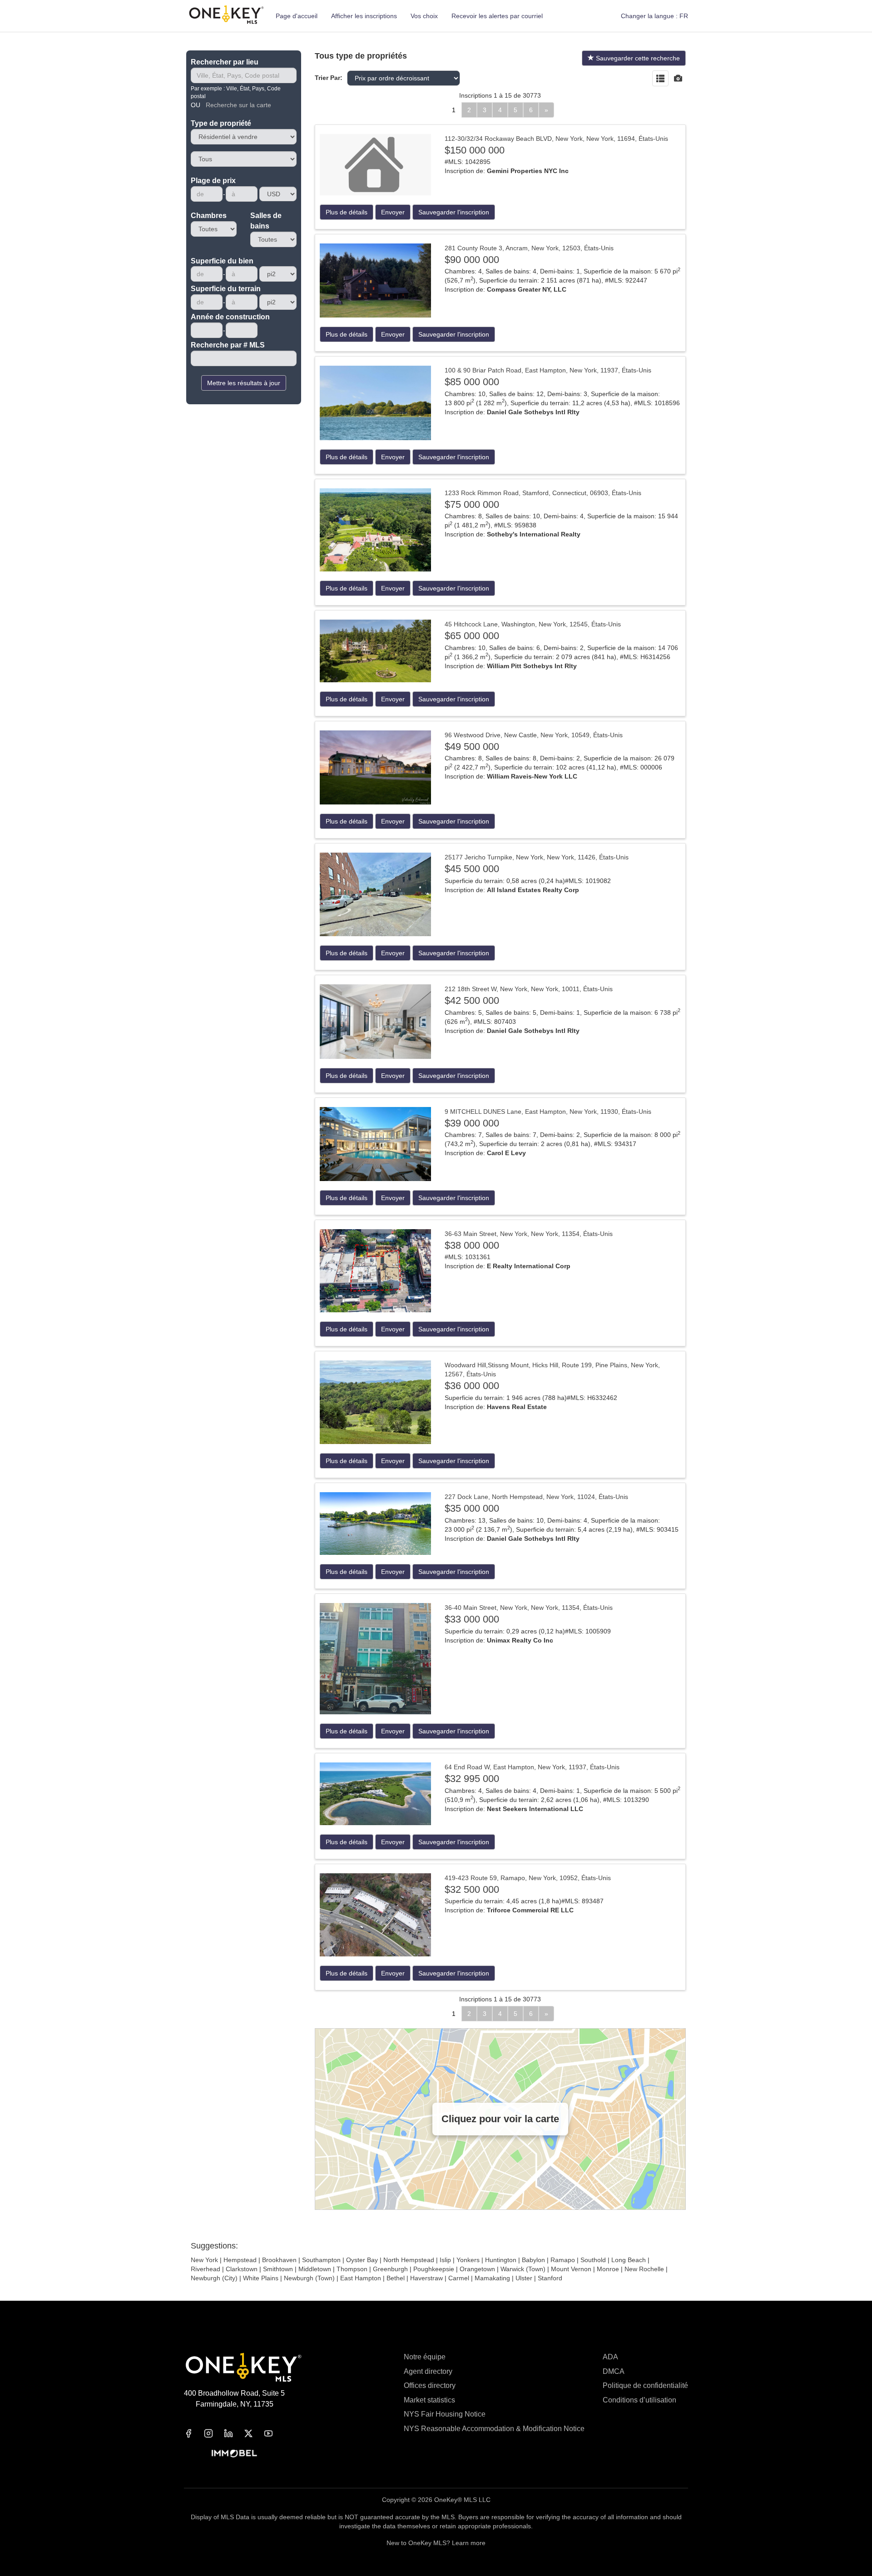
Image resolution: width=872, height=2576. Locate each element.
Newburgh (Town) (309, 2278)
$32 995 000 (472, 1779)
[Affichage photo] (678, 79)
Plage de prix (213, 181)
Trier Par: (329, 78)
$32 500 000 (472, 1889)
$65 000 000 (472, 636)
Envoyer (393, 212)
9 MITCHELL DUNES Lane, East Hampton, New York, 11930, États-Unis (548, 1112)
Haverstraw (426, 2278)
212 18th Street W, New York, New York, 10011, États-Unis (529, 989)
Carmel (459, 2278)
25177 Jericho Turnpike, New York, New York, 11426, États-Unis (537, 857)
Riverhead (206, 2269)
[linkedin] (234, 2433)
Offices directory (430, 2385)
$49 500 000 (472, 747)
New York (204, 2260)
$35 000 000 (472, 1508)
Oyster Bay (362, 2260)
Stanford (550, 2278)
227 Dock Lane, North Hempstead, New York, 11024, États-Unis (536, 1497)
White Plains (261, 2278)
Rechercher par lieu (225, 62)
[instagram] (214, 2433)
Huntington (501, 2260)
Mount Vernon (571, 2269)
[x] (254, 2433)
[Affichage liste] (660, 79)
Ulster (524, 2278)
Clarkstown (242, 2269)
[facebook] (194, 2433)
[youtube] (274, 2433)
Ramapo (563, 2260)
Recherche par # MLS (228, 345)
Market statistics (429, 2400)
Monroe (608, 2269)
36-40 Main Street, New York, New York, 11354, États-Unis (529, 1608)
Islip (445, 2260)
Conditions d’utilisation (639, 2400)
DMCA (614, 2371)
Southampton (321, 2260)
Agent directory (428, 2371)
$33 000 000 (472, 1619)
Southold (593, 2260)
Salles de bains (266, 221)
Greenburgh (390, 2269)
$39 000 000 (472, 1123)
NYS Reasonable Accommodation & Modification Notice (494, 2429)
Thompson (352, 2269)
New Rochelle (644, 2269)
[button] (654, 16)
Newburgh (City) (214, 2278)
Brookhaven (279, 2260)
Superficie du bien (222, 261)
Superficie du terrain (226, 289)
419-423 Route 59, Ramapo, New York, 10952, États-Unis (528, 1878)
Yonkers (468, 2260)
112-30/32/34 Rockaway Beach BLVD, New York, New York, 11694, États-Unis (556, 139)
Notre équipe (425, 2357)
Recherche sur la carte (238, 105)
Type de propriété (221, 123)
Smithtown (278, 2269)
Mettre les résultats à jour (244, 383)
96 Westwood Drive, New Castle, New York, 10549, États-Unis (534, 735)
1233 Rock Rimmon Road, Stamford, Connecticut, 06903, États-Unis (543, 493)
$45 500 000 (472, 869)
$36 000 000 (472, 1386)
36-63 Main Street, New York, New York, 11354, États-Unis (529, 1234)
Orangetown (477, 2269)
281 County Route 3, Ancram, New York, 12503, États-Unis (529, 248)
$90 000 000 (472, 260)
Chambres (209, 216)
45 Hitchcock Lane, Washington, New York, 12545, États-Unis (533, 624)
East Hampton (361, 2278)
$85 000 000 (472, 382)
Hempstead (240, 2260)
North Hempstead (409, 2260)
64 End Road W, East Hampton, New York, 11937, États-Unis (532, 1767)
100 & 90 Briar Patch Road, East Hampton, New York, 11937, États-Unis (548, 370)
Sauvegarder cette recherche (637, 58)
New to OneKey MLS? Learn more (436, 2543)
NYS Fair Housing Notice (445, 2414)
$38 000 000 (472, 1245)
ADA (610, 2357)
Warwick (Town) (523, 2269)
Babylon (533, 2260)
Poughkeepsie (434, 2269)
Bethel (396, 2278)
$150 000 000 (475, 150)
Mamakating (492, 2278)
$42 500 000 (472, 1000)
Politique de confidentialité (645, 2385)
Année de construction (230, 317)
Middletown (315, 2269)
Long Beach (629, 2260)
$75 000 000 (472, 504)
